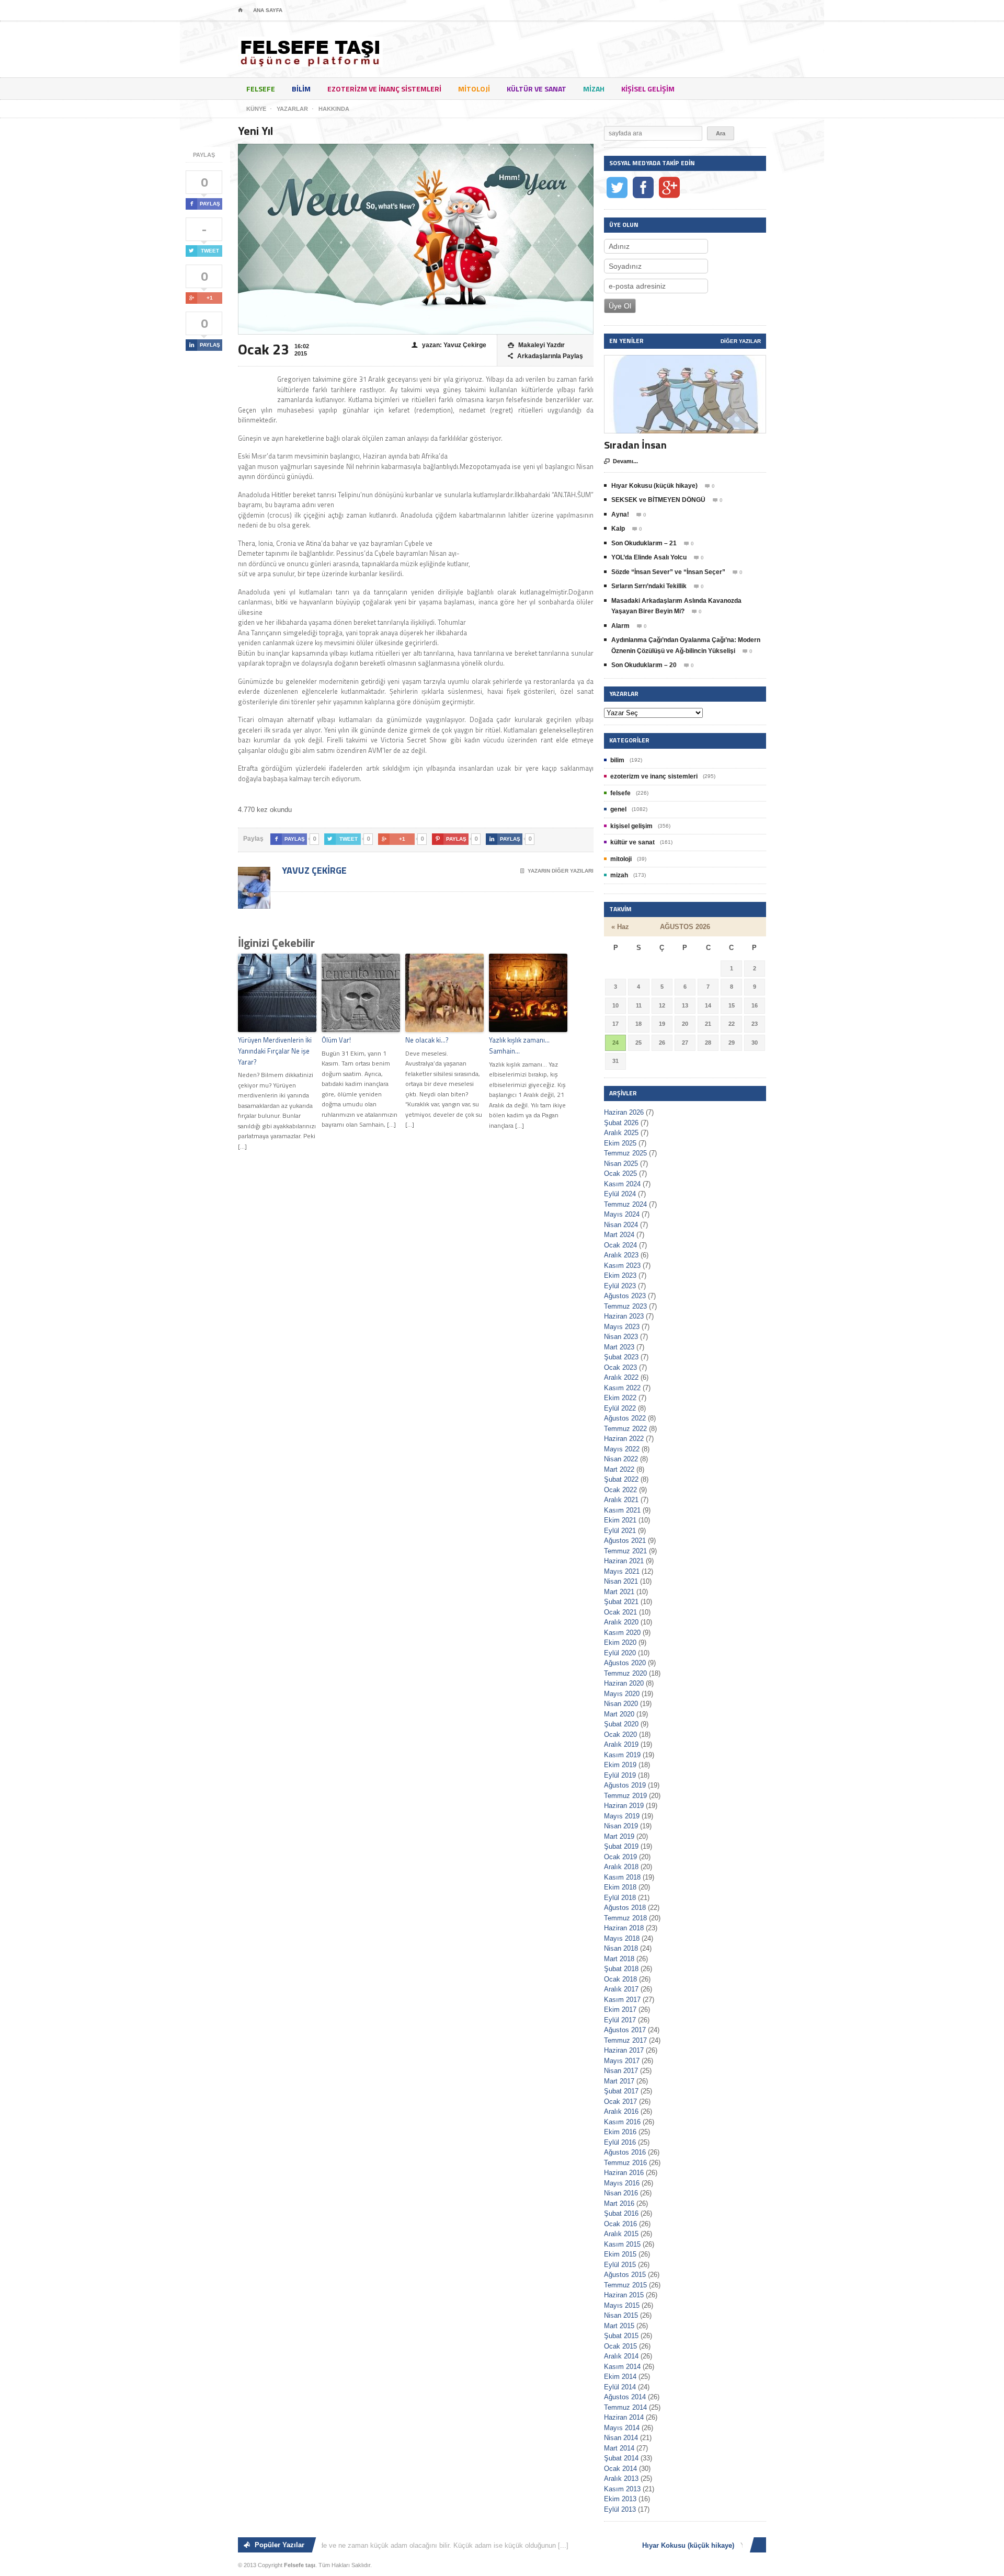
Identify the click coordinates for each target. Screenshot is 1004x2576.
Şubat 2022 (621, 1479)
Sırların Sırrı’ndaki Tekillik (649, 586)
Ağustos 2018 (625, 1908)
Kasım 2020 (622, 1633)
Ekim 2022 (620, 1398)
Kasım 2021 (622, 1510)
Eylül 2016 (620, 2142)
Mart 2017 (619, 2081)
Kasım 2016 (622, 2122)
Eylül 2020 (620, 1653)
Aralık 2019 (621, 1744)
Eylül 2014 (620, 2387)
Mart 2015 (619, 2326)
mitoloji (474, 89)
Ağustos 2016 (625, 2152)
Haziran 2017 (624, 2050)
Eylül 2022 (620, 1408)
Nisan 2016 (621, 2193)
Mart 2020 (619, 1714)
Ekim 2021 (620, 1520)
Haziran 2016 (624, 2173)
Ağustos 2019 (625, 1785)
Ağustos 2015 (625, 2275)
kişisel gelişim (648, 89)
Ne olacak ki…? (427, 1040)
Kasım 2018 (622, 1877)
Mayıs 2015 (622, 2305)
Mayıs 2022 (622, 1449)
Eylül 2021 (620, 1531)
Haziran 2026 (624, 1112)
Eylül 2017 (620, 2020)
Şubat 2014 (621, 2458)
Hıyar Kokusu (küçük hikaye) (654, 486)
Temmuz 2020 (625, 1673)
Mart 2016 (619, 2203)
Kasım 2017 (622, 2000)
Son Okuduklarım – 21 (644, 543)
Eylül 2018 (620, 1898)
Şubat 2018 (621, 1969)
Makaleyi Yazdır (536, 345)
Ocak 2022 (620, 1490)
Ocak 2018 (620, 1979)
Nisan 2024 (621, 1225)
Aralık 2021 (621, 1500)
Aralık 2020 (621, 1622)
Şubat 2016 (621, 2213)
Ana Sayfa (268, 10)
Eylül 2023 (620, 1286)
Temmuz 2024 (625, 1204)
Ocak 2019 (620, 1857)
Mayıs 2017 (622, 2061)
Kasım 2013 (622, 2489)
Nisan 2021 (621, 1581)
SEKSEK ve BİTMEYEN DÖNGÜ (658, 500)
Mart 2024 (619, 1235)
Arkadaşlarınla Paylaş (545, 356)
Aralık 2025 (621, 1133)
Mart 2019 (619, 1836)
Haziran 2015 (624, 2295)
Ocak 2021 (620, 1612)
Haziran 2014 (624, 2417)
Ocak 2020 (620, 1734)
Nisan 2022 (621, 1459)
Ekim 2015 (620, 2254)
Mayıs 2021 (622, 1571)
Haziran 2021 (624, 1561)
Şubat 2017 (621, 2091)
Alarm (620, 626)
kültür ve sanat (537, 89)
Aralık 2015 (621, 2234)
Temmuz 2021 (625, 1551)
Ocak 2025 (620, 1173)
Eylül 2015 (620, 2265)
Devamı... (621, 461)
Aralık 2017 (621, 1989)
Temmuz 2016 (625, 2163)
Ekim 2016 (620, 2132)
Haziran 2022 (624, 1439)
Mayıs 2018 (622, 1938)
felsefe (261, 89)
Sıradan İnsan (635, 445)
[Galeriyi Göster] (685, 360)
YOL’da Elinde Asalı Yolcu (649, 557)
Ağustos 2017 (625, 2030)
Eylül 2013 (620, 2509)
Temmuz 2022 (625, 1429)
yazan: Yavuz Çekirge (449, 345)
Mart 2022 (619, 1469)
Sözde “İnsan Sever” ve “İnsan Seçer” (668, 572)
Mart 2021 (619, 1592)
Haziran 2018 (624, 1928)
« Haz (620, 927)
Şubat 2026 (621, 1123)
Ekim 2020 (620, 1642)
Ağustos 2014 (625, 2397)
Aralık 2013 (621, 2478)
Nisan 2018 (621, 1948)
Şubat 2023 (621, 1357)
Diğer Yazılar (741, 341)
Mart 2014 (619, 2448)
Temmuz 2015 (625, 2285)
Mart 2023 (619, 1347)
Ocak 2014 (620, 2469)
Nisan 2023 (621, 1337)
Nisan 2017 (621, 2071)
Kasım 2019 (622, 1755)
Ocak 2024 (620, 1245)
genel (618, 809)
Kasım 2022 (622, 1388)
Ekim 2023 (620, 1275)
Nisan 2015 (621, 2315)
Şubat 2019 (621, 1846)
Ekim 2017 (620, 2010)
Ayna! (620, 514)
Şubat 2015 (621, 2336)
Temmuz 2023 (625, 1306)
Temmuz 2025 (625, 1153)
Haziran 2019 (624, 1806)
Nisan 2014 (621, 2438)
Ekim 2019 (620, 1765)
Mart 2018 (619, 1959)
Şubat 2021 (621, 1602)
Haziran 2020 (624, 1683)
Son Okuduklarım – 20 (644, 665)
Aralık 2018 (621, 1867)
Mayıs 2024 (622, 1214)
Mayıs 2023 (622, 1327)
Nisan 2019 (621, 1826)
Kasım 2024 (622, 1184)
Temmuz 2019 (625, 1796)
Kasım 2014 (622, 2367)
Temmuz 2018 (625, 1918)
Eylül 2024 (620, 1194)
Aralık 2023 (621, 1255)
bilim (301, 89)
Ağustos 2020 (625, 1663)
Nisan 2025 (621, 1164)
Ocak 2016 (620, 2224)
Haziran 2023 (624, 1316)
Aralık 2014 (621, 2356)
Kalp (618, 529)
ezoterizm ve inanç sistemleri (384, 89)
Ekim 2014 (620, 2377)
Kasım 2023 (622, 1266)
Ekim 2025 (620, 1143)
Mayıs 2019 (622, 1816)
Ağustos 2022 (625, 1418)
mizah (594, 89)
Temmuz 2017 (625, 2040)
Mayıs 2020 (622, 1694)
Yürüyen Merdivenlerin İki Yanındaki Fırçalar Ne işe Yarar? (275, 1051)
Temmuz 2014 (625, 2407)
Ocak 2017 (620, 2102)
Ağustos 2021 (625, 1541)
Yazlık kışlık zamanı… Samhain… (519, 1045)
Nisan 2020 (621, 1704)
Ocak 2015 (620, 2346)
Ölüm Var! (336, 1040)
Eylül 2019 (620, 1775)
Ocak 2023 (620, 1367)
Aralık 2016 (621, 2111)
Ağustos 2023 (625, 1296)
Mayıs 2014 (622, 2428)
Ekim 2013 (620, 2499)
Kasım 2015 (622, 2244)
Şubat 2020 (621, 1724)
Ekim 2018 (620, 1887)
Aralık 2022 (621, 1377)
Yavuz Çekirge (313, 870)
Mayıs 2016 (622, 2183)
